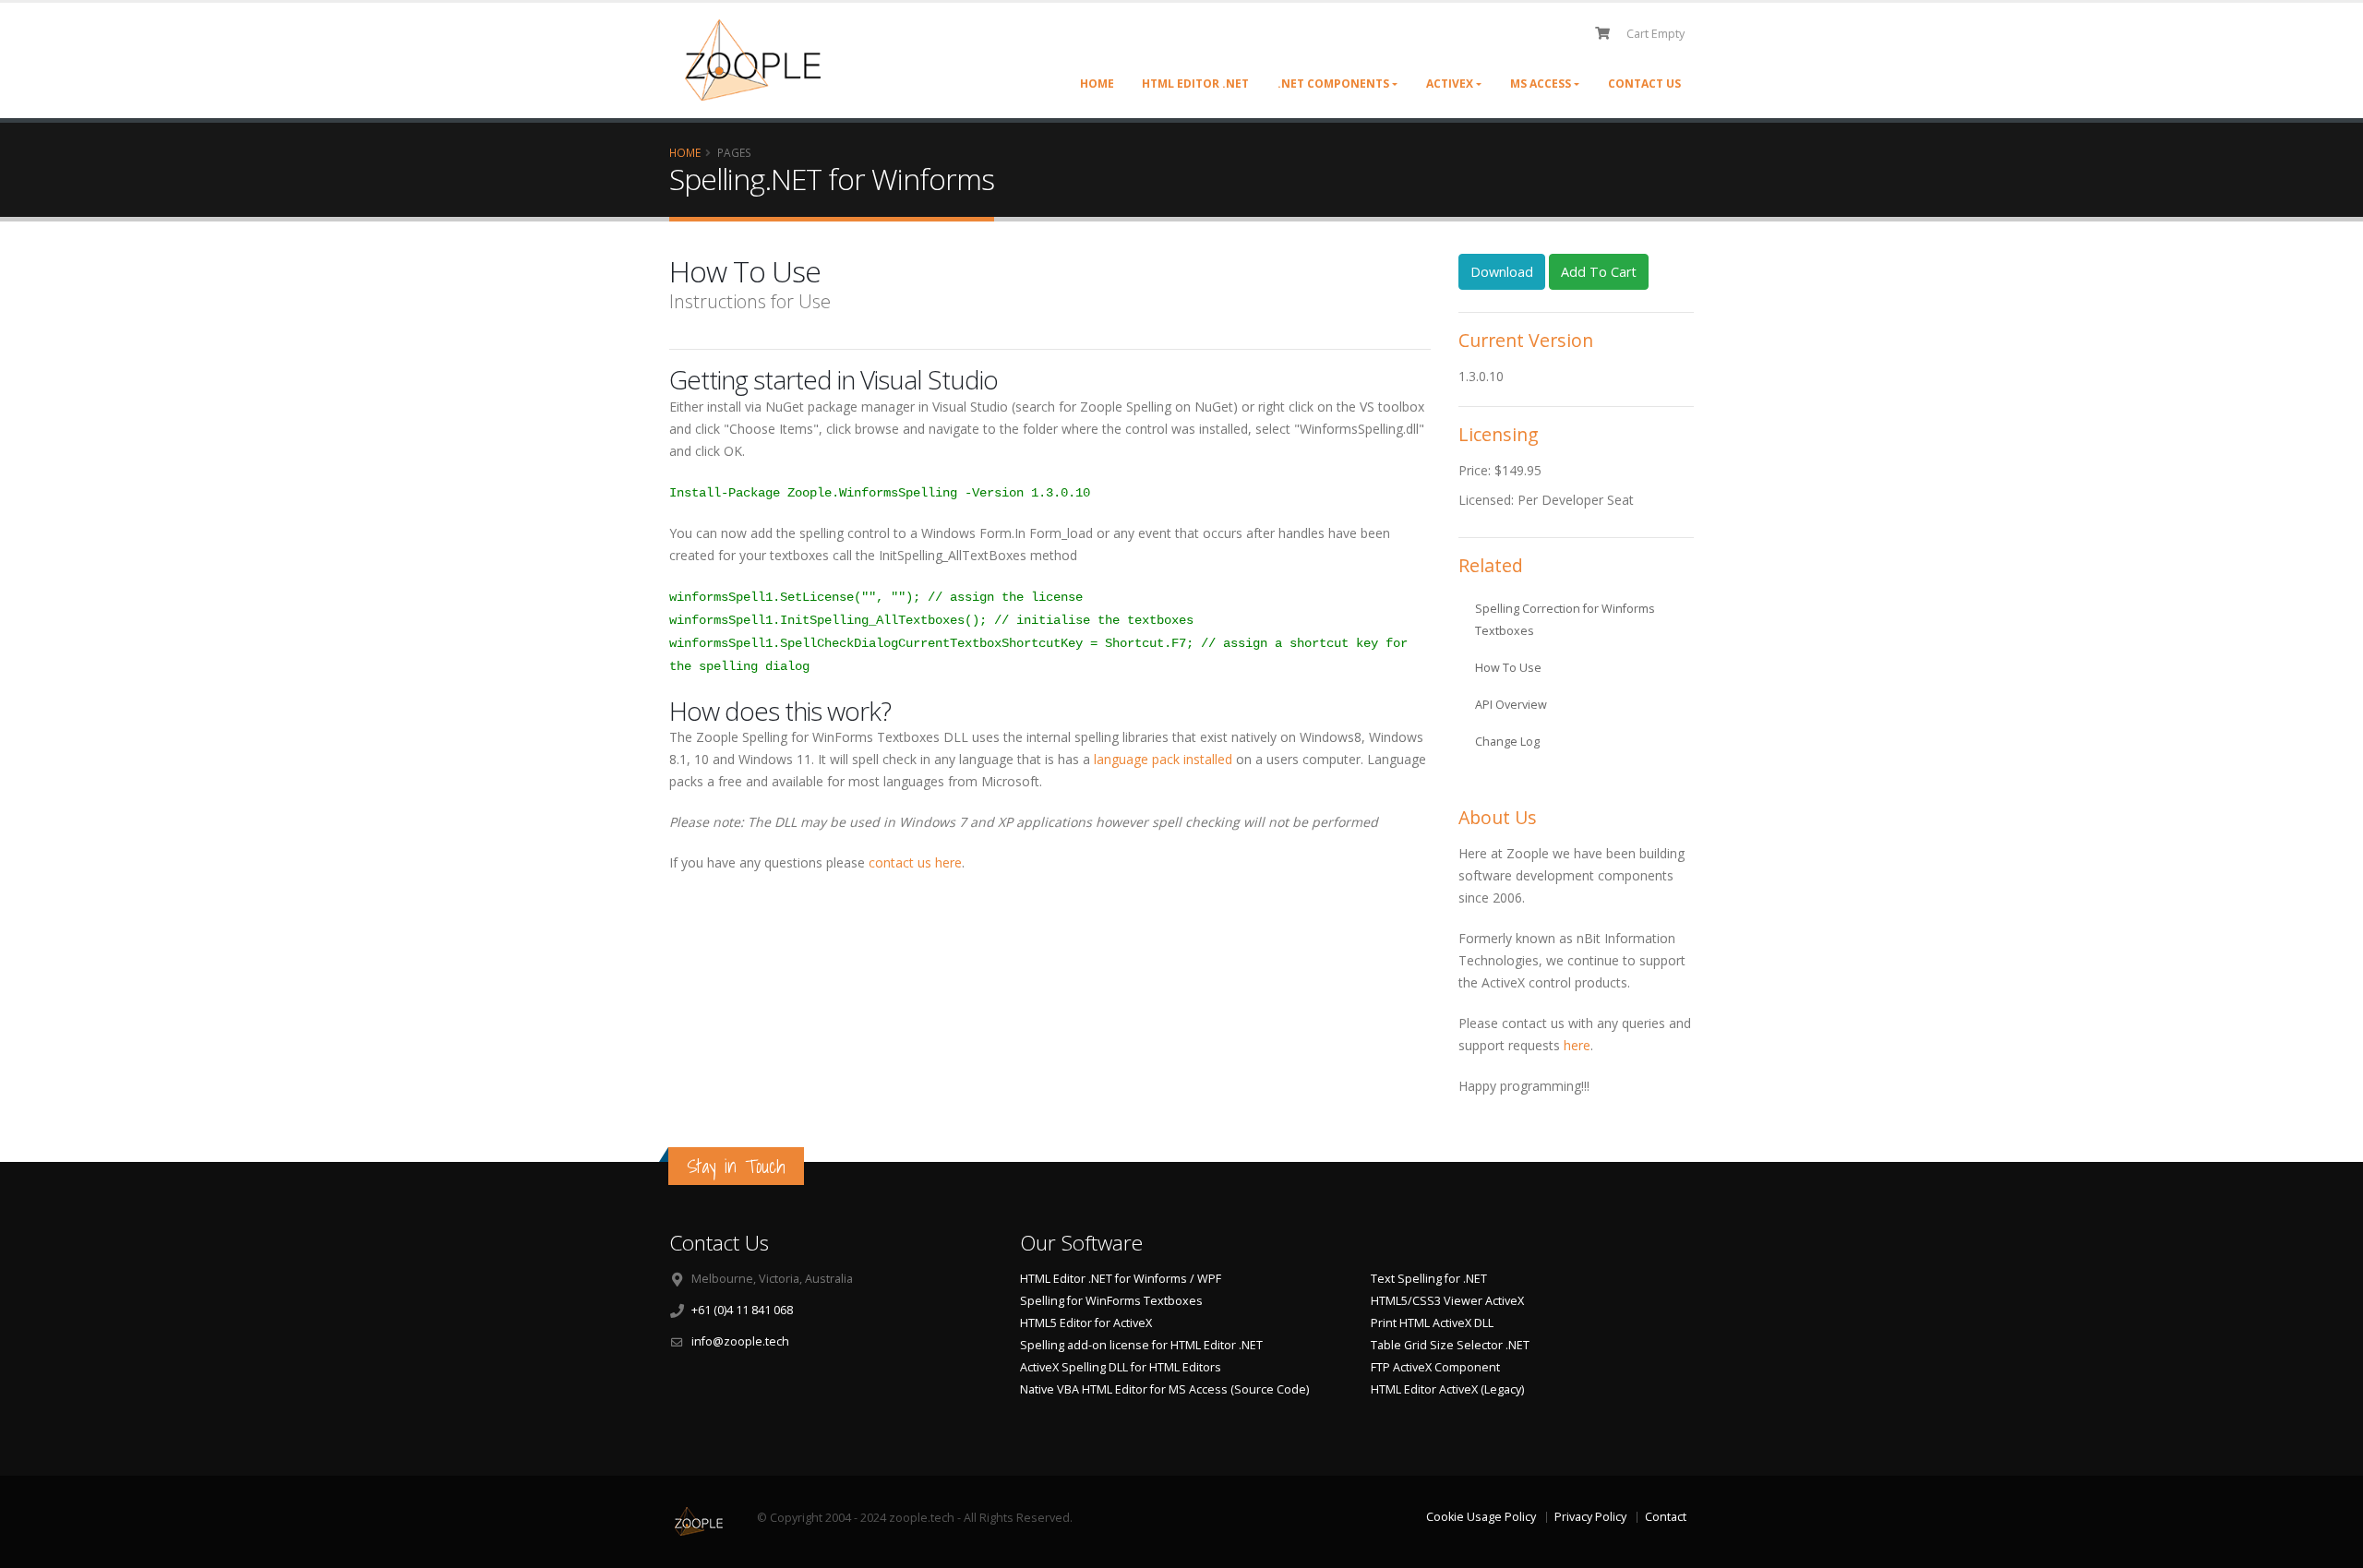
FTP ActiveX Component (1435, 1367)
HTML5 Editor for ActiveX (1086, 1323)
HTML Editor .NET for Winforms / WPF (1121, 1279)
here (1577, 1045)
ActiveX (1450, 84)
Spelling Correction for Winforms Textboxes (1565, 620)
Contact (1666, 1517)
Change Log (1507, 742)
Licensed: (1488, 500)
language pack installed (1165, 759)
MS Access (1541, 84)
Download (1502, 272)
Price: (1476, 470)
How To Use (1508, 668)
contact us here (915, 862)
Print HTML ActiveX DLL (1432, 1323)
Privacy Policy (1590, 1517)
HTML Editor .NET (1195, 84)
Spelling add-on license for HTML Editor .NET (1141, 1345)
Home (1097, 84)
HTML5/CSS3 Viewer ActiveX (1447, 1301)
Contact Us (1644, 84)
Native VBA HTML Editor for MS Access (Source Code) (1164, 1389)
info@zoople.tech (740, 1341)
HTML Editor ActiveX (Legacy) (1447, 1389)
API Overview (1511, 705)
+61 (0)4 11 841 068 (742, 1310)
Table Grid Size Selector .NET (1450, 1345)
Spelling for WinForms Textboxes (1111, 1301)
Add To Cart (1599, 272)
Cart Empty (1655, 34)
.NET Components (1333, 84)
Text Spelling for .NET (1429, 1279)
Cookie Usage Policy (1481, 1517)
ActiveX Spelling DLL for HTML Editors (1121, 1367)
